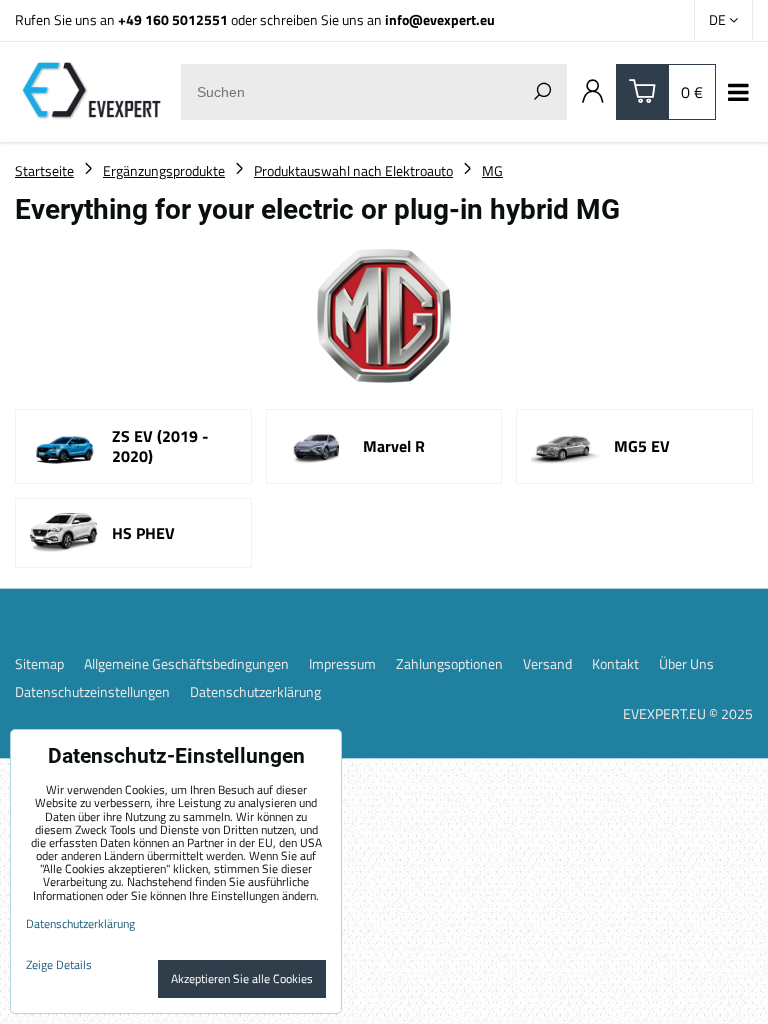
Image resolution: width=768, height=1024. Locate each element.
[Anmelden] (593, 92)
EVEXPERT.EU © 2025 (688, 713)
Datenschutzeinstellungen (92, 692)
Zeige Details (59, 964)
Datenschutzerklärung (255, 692)
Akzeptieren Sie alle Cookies (242, 978)
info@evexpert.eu (440, 19)
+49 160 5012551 (173, 19)
